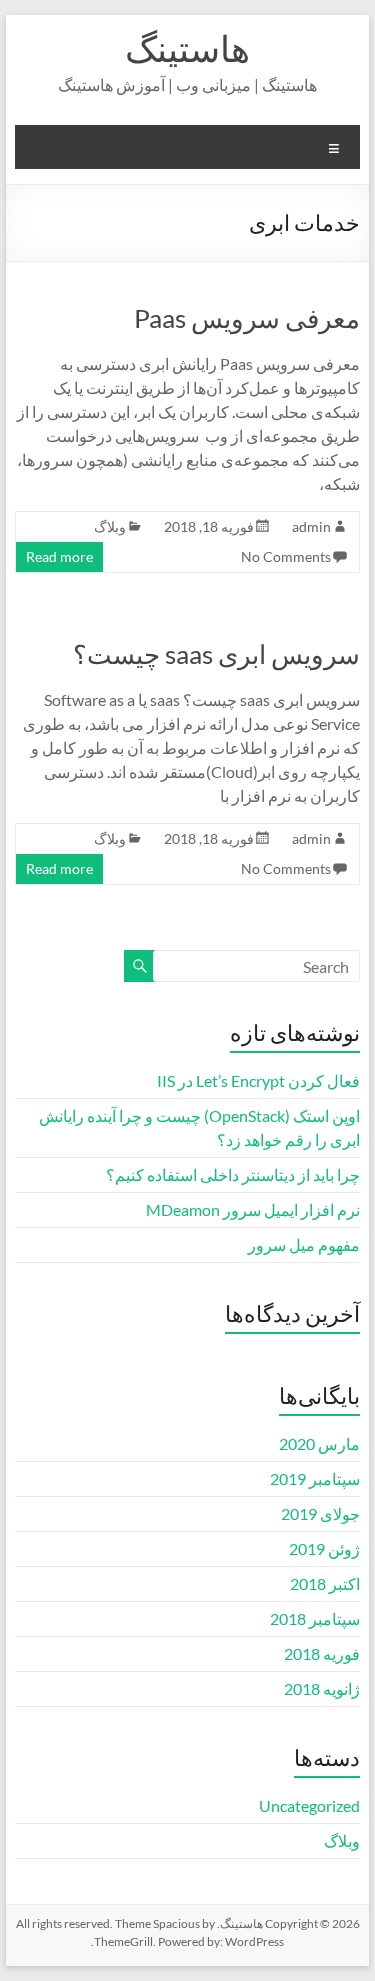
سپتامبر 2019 (315, 1478)
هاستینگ (187, 48)
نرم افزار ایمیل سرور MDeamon (253, 1209)
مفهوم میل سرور (304, 1244)
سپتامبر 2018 (315, 1618)
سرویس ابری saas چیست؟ (216, 654)
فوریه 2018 (322, 1653)
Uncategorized (309, 1805)
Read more (59, 556)
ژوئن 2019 (324, 1548)
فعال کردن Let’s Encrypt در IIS (258, 1080)
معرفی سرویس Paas (247, 318)
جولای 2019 (320, 1513)
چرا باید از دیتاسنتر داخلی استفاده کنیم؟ (233, 1174)
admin (311, 526)
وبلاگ (110, 526)
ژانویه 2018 (322, 1688)
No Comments (286, 556)
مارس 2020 (319, 1443)
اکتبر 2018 (325, 1583)
